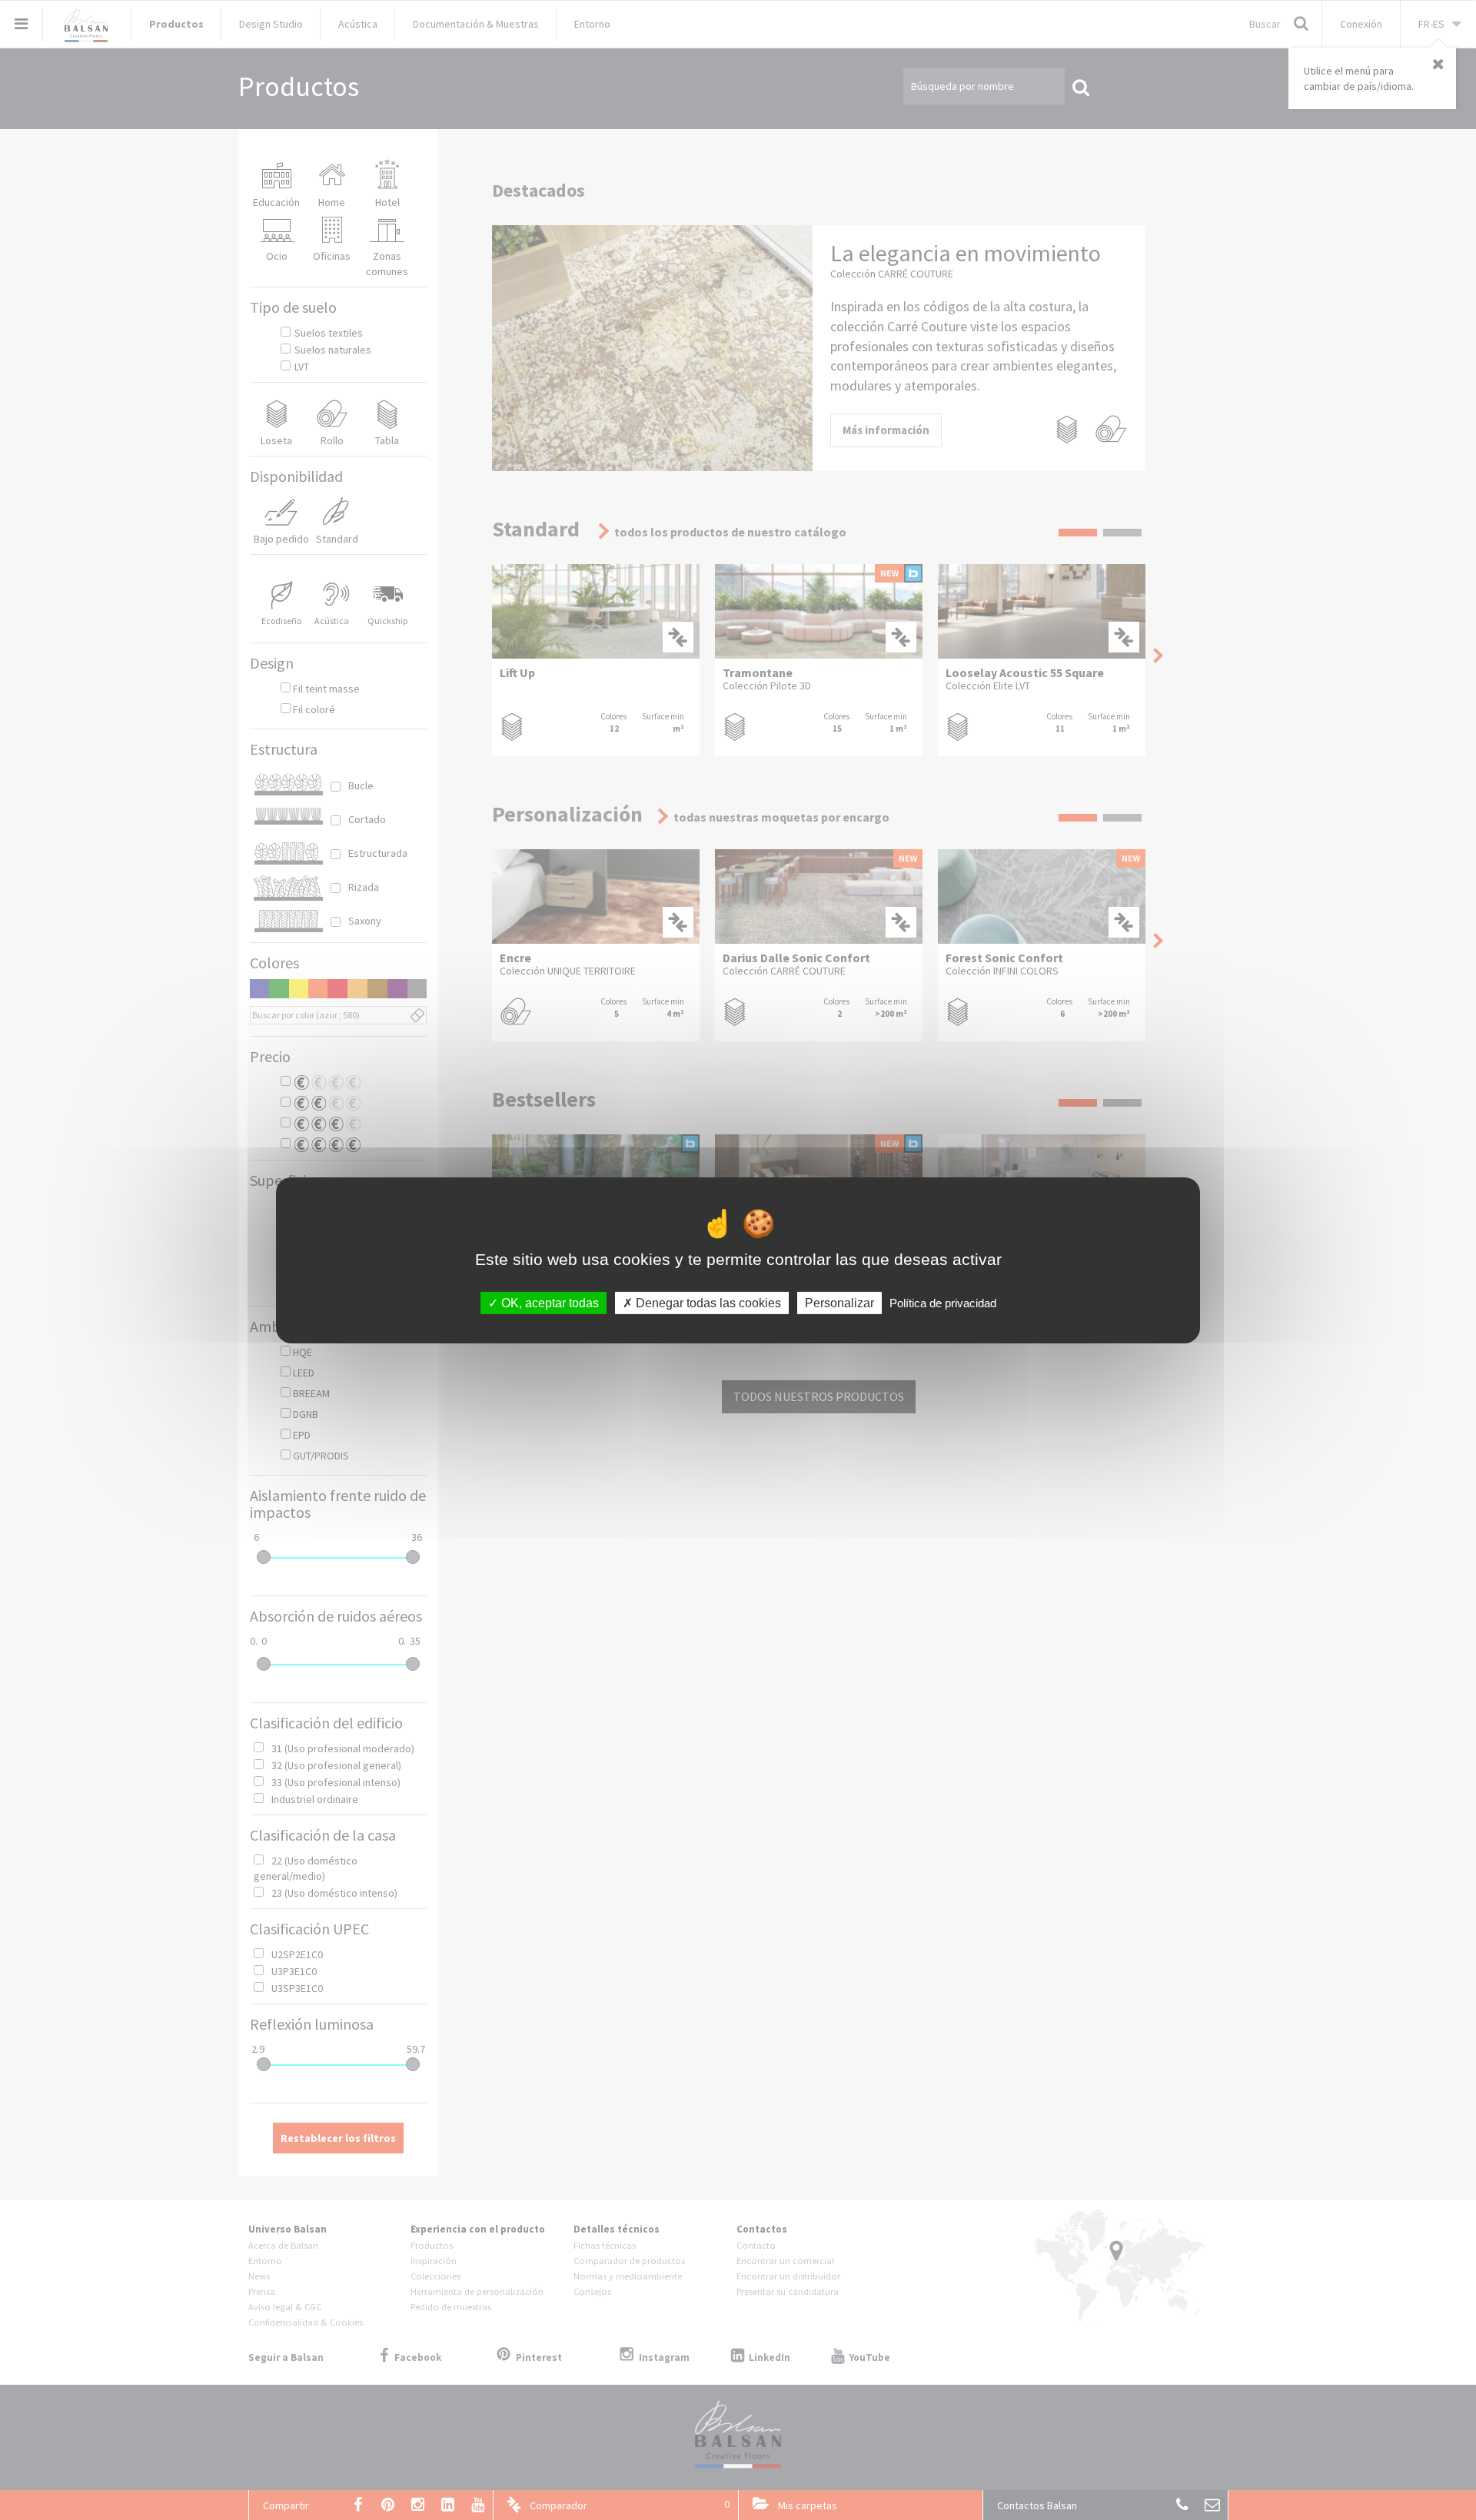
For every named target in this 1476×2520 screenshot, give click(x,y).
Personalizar (839, 1302)
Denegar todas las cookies (707, 1302)
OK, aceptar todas (549, 1302)
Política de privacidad (943, 1302)
